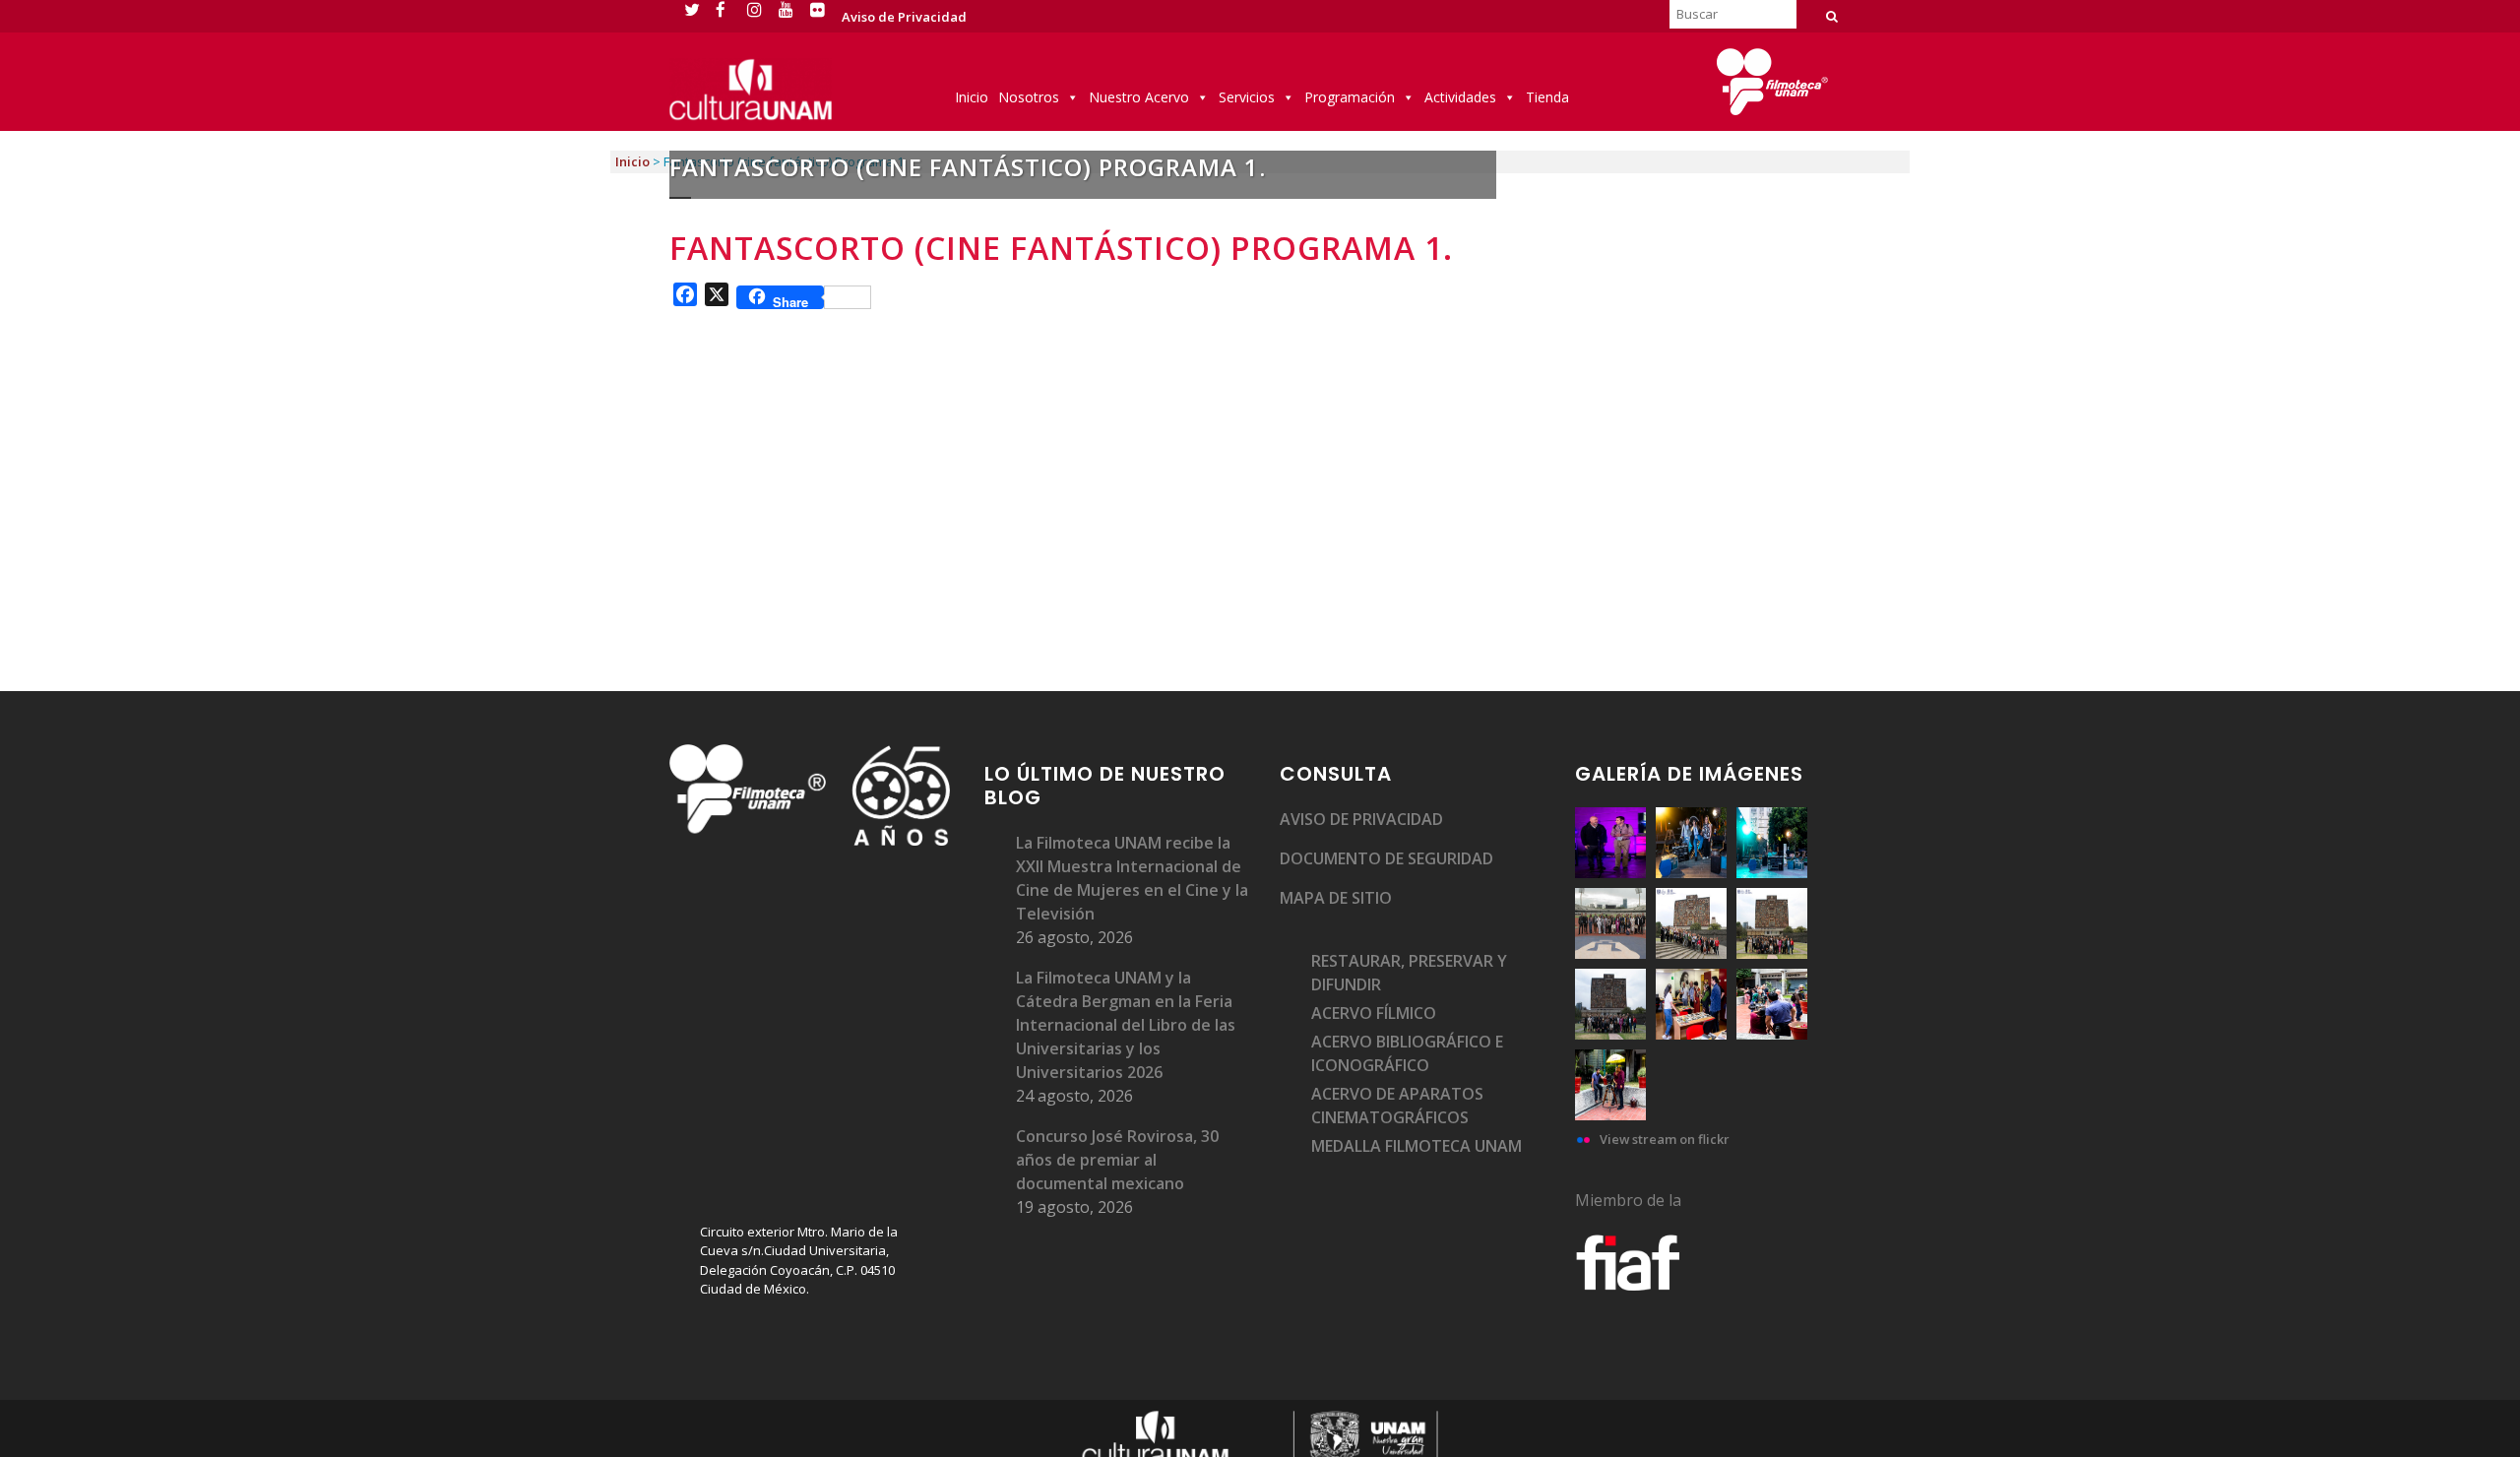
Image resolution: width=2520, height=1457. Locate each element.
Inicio (972, 97)
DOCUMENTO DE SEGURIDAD (1386, 858)
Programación (1350, 97)
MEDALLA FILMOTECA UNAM (1417, 1146)
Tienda (1547, 97)
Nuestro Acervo (1139, 97)
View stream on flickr (1665, 1139)
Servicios (1247, 97)
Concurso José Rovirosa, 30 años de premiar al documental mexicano (1117, 1160)
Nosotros (1029, 97)
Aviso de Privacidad (904, 17)
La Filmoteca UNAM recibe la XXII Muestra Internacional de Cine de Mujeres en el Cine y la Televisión (1132, 878)
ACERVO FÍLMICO (1374, 1013)
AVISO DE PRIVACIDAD (1361, 819)
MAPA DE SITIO (1336, 898)
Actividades (1460, 97)
